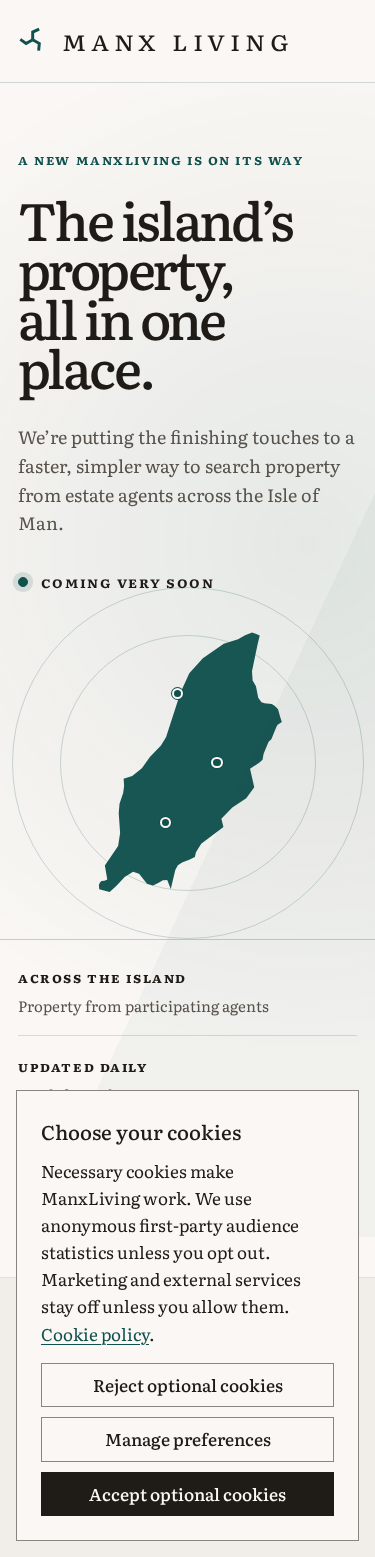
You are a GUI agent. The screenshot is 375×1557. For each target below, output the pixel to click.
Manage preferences (188, 1438)
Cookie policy (95, 1333)
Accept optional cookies (187, 1493)
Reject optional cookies (188, 1384)
